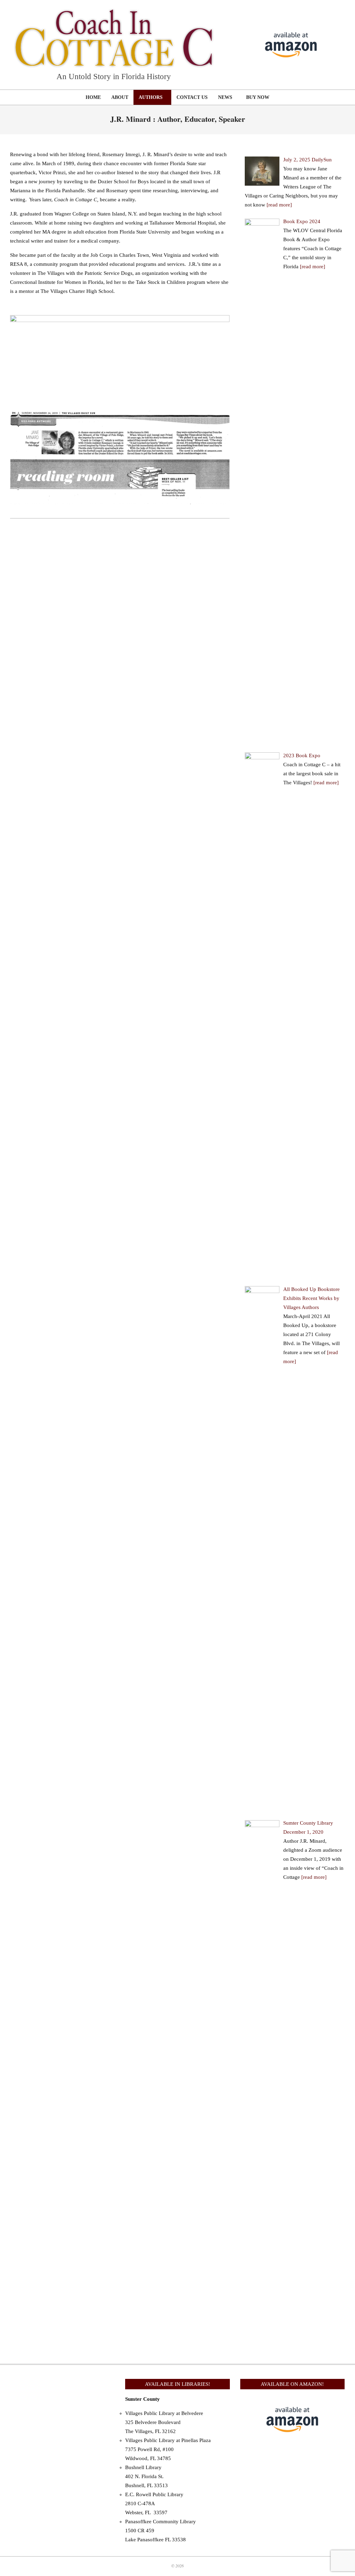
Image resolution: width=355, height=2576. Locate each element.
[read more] (279, 205)
